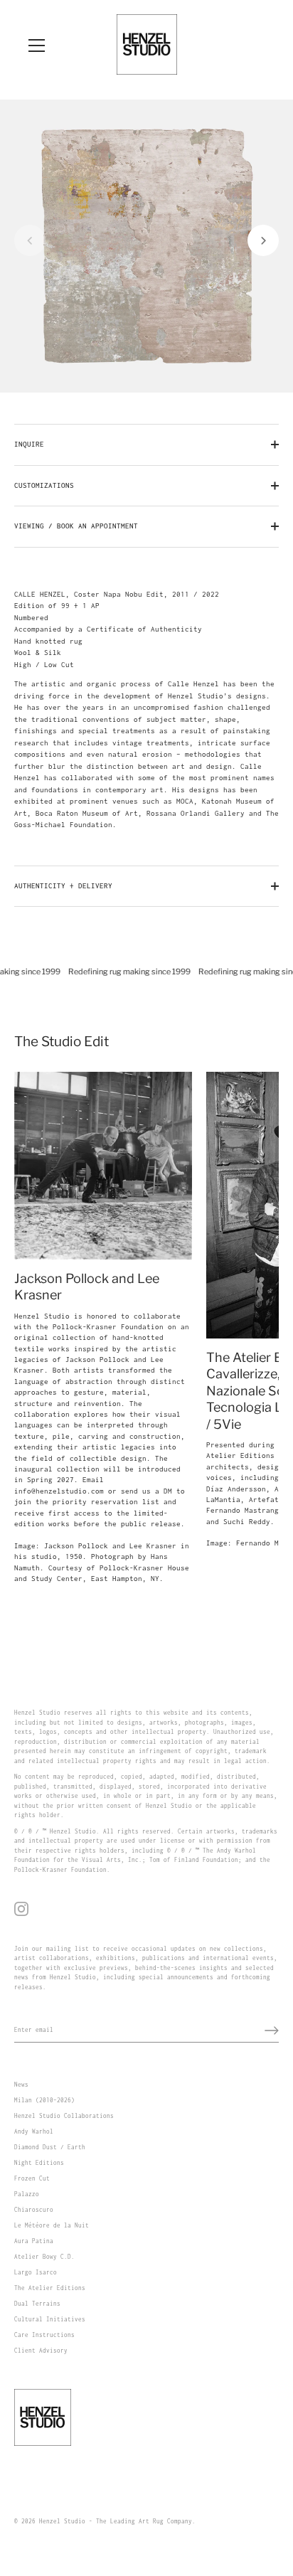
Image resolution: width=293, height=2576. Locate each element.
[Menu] (37, 46)
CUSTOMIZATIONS (44, 485)
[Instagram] (21, 1908)
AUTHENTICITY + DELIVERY (63, 886)
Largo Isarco (36, 2272)
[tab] (146, 710)
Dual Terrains (37, 2304)
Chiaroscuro (34, 2210)
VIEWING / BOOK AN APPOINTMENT (76, 526)
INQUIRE (29, 444)
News (21, 2085)
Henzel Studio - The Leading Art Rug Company (116, 2521)
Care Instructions (44, 2335)
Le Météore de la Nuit (52, 2225)
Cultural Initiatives (50, 2319)
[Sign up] (272, 2031)
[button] (30, 240)
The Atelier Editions (50, 2288)
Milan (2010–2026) (44, 2100)
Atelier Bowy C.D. (44, 2257)
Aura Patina (34, 2241)
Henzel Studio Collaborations (64, 2116)
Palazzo (27, 2194)
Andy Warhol (34, 2131)
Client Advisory (41, 2351)
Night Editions (39, 2163)
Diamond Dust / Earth (50, 2147)
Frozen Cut (32, 2178)
